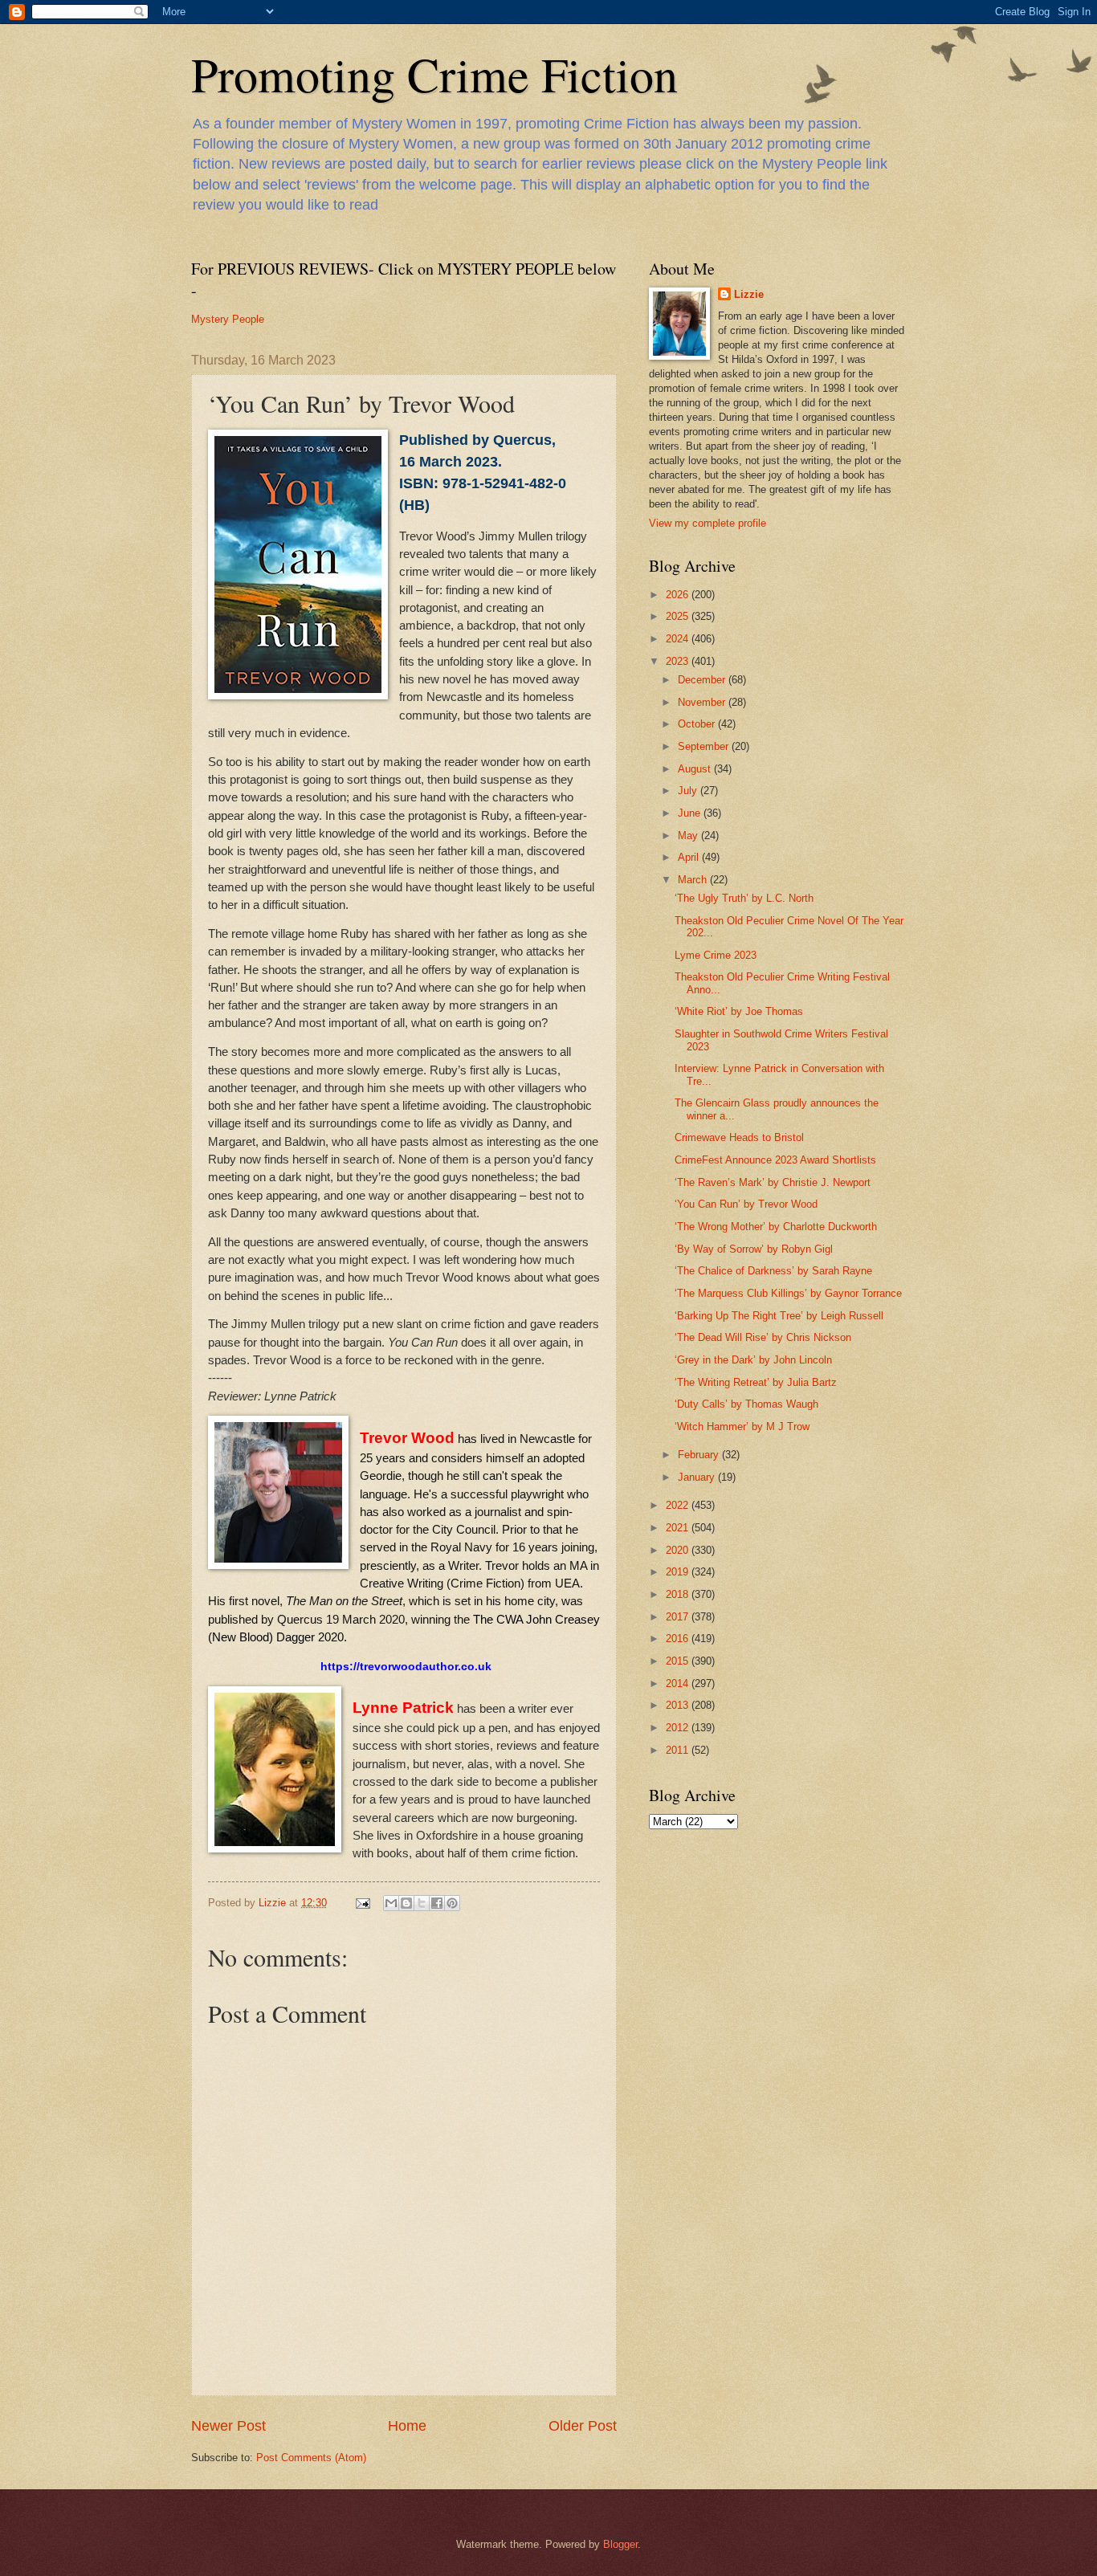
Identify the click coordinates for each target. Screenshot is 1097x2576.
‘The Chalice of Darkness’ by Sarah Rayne (773, 1271)
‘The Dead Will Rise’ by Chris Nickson (763, 1337)
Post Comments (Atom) (311, 2458)
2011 (679, 1750)
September (705, 746)
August (696, 769)
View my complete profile (708, 523)
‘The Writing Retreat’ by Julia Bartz (756, 1382)
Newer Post (228, 2426)
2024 (679, 639)
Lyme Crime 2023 (716, 955)
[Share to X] (422, 1903)
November (703, 702)
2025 (679, 616)
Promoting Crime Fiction (434, 74)
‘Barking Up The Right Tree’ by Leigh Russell (779, 1316)
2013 (679, 1705)
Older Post (583, 2426)
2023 (679, 661)
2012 (679, 1728)
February (700, 1455)
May (689, 836)
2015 (679, 1661)
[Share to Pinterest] (452, 1903)
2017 (679, 1617)
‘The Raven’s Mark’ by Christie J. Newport (773, 1182)
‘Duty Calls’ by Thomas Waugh (746, 1404)
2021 (679, 1528)
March (694, 880)
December (703, 680)
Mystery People (228, 319)
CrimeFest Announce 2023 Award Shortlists (775, 1160)
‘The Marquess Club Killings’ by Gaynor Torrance (788, 1293)
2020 (679, 1550)
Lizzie (749, 294)
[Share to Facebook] (437, 1903)
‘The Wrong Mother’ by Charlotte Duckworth (776, 1227)
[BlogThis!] (406, 1903)
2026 (679, 595)
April (690, 857)
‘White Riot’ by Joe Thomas (739, 1011)
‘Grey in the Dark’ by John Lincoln (753, 1360)
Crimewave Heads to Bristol (739, 1137)
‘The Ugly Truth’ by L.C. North (744, 898)
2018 (679, 1594)
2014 (679, 1683)
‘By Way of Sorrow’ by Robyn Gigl (754, 1249)
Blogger (620, 2544)
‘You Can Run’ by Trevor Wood (746, 1204)
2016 (679, 1639)
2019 (679, 1572)
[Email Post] (362, 1903)
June (691, 813)
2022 (679, 1505)
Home (407, 2426)
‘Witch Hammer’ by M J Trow (742, 1427)
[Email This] (391, 1903)
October (698, 724)
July (689, 791)
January (698, 1477)
